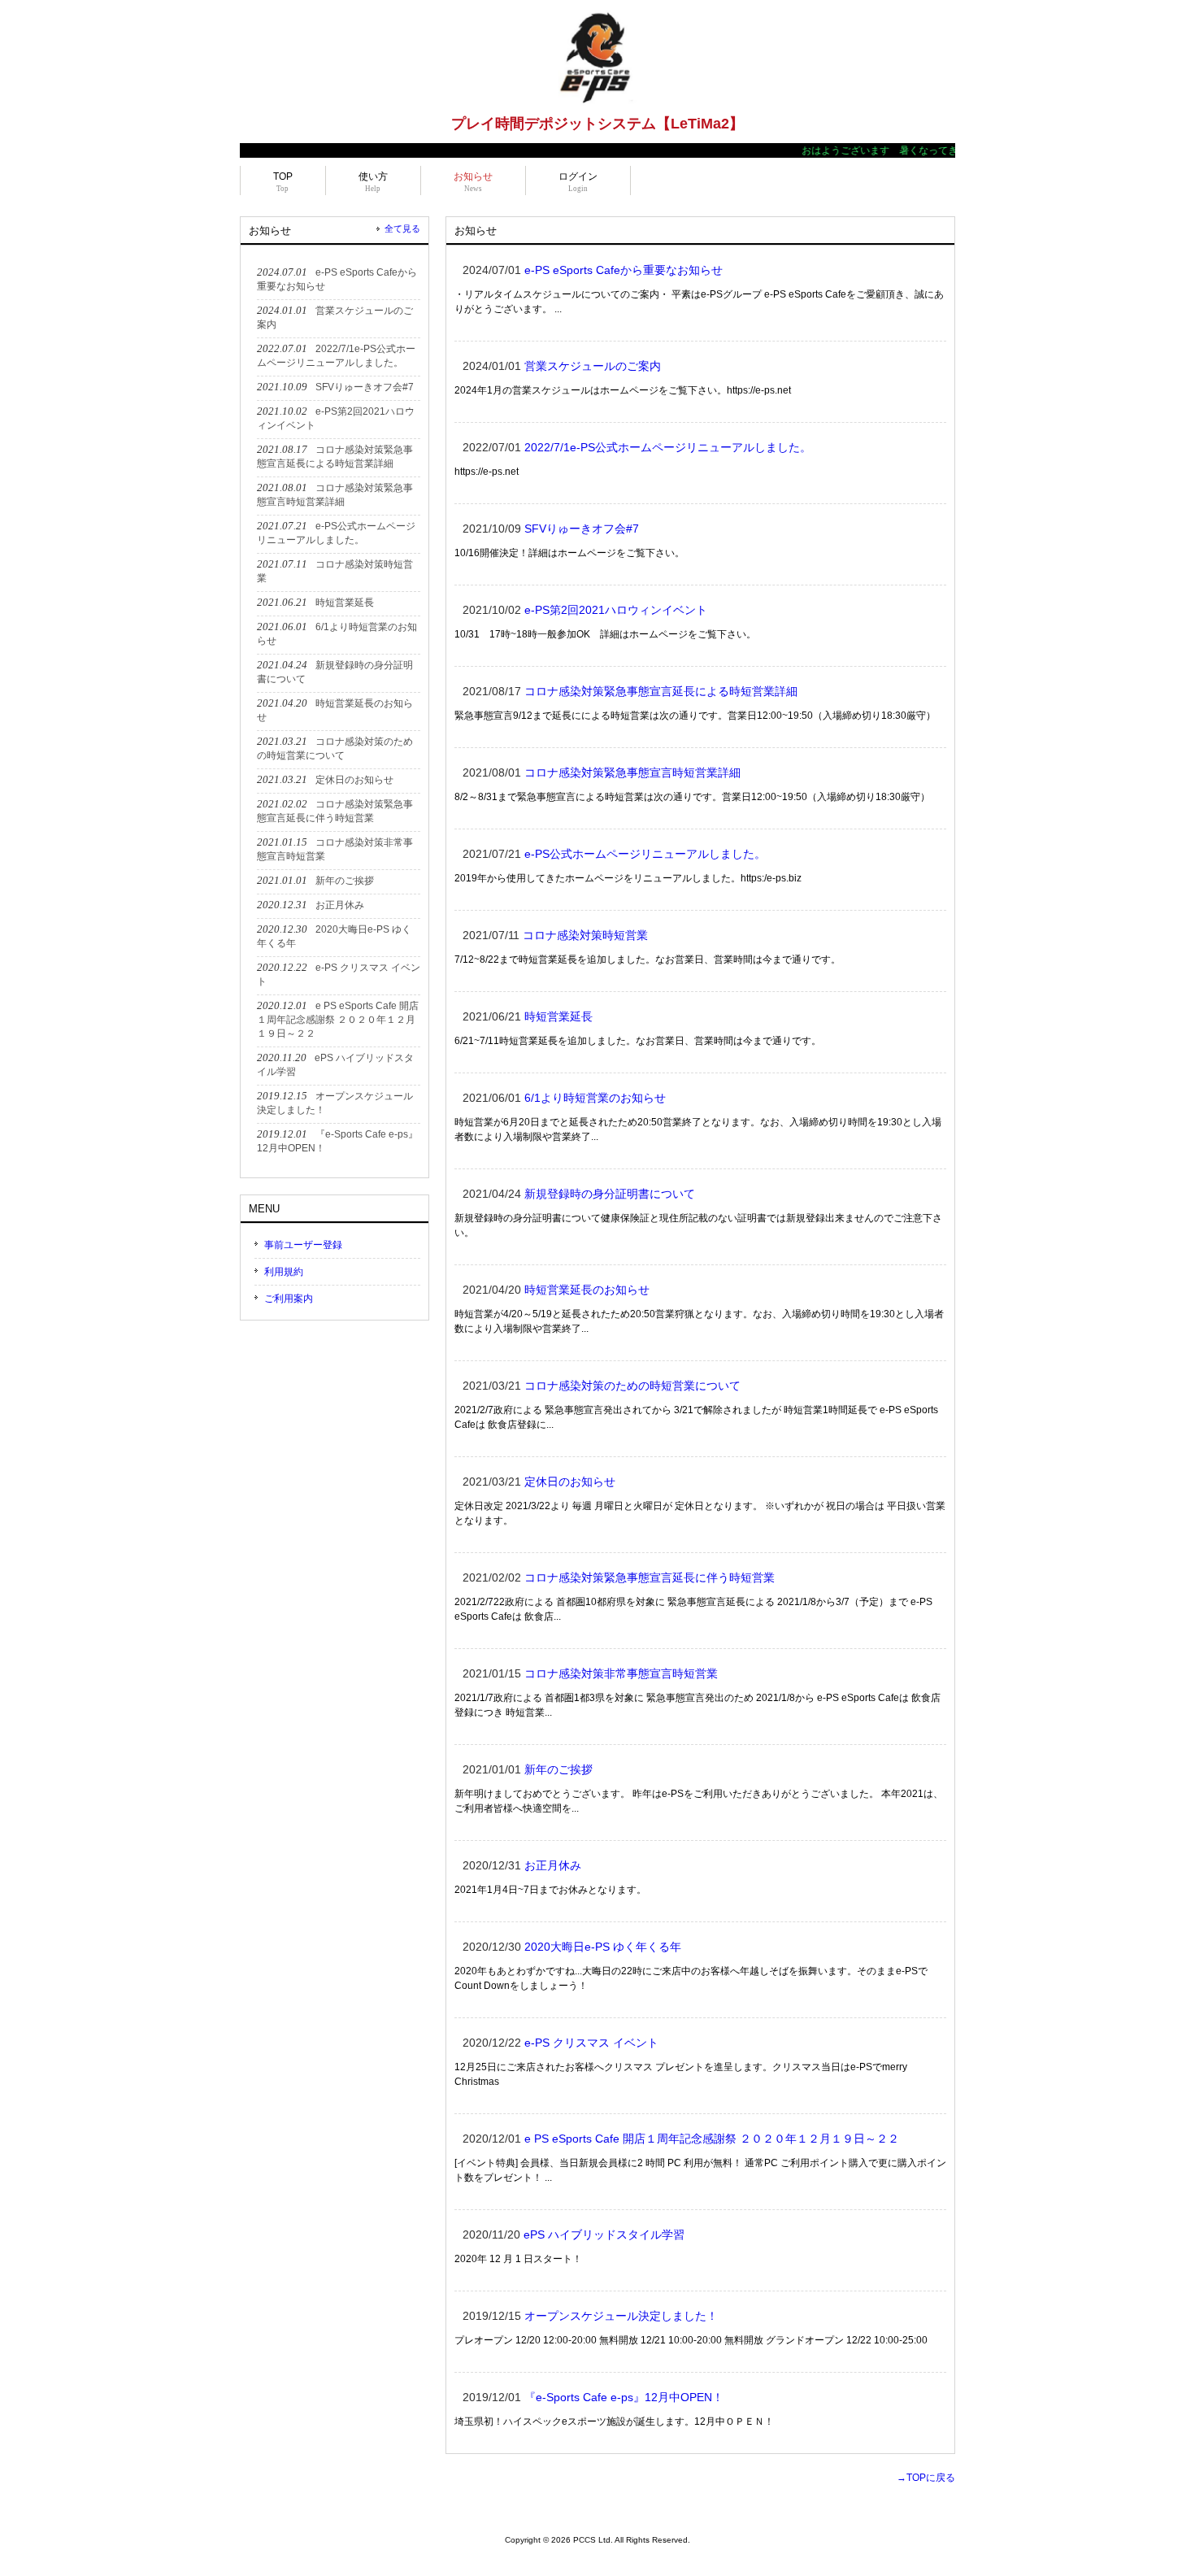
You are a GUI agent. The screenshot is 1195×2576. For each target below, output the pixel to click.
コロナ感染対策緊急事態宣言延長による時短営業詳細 (661, 691)
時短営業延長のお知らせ (587, 1290)
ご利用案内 (289, 1299)
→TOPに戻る (926, 2478)
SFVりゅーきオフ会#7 (582, 529)
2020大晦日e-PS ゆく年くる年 (608, 1947)
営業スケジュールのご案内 (593, 366)
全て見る (402, 228)
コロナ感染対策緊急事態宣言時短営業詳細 (632, 772)
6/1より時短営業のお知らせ (595, 1098)
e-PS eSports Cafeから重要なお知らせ (624, 270)
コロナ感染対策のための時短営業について (632, 1386)
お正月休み (553, 1865)
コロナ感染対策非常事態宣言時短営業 (621, 1673)
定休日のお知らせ (570, 1482)
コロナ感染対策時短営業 (585, 935)
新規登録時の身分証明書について (610, 1194)
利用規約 (284, 1272)
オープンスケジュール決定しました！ (621, 2316)
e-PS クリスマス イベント (591, 2043)
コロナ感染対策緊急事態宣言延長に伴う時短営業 (650, 1577)
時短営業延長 (558, 1016)
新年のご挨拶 (558, 1769)
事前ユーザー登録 (303, 1245)
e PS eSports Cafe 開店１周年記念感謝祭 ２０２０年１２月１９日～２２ (712, 2139)
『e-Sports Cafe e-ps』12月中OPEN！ (624, 2397)
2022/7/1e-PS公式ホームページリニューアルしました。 (668, 447)
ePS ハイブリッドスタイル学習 (604, 2234)
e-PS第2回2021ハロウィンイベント (616, 610)
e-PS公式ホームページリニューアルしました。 (645, 854)
